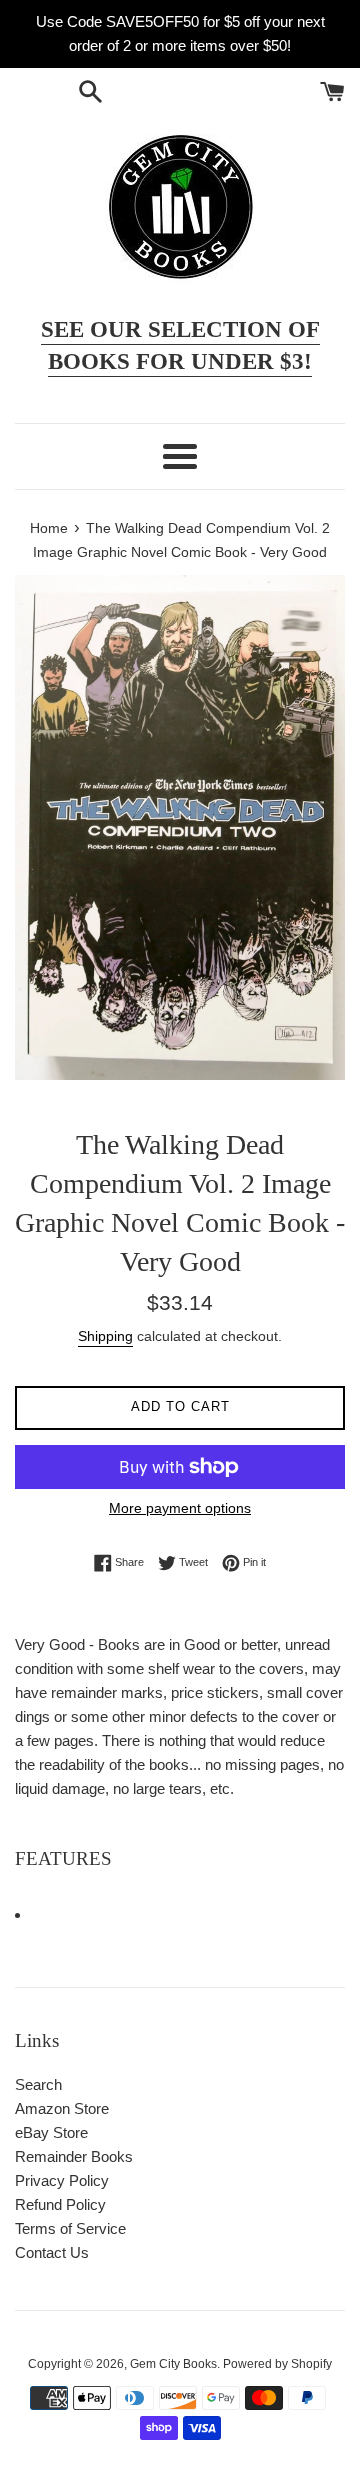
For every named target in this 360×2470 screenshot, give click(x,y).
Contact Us (52, 2252)
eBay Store (51, 2132)
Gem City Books (173, 2364)
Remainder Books (74, 2156)
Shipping (105, 1336)
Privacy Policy (62, 2180)
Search (38, 2084)
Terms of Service (70, 2228)
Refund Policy (60, 2204)
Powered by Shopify (277, 2364)
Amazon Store (62, 2108)
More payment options (180, 1508)
